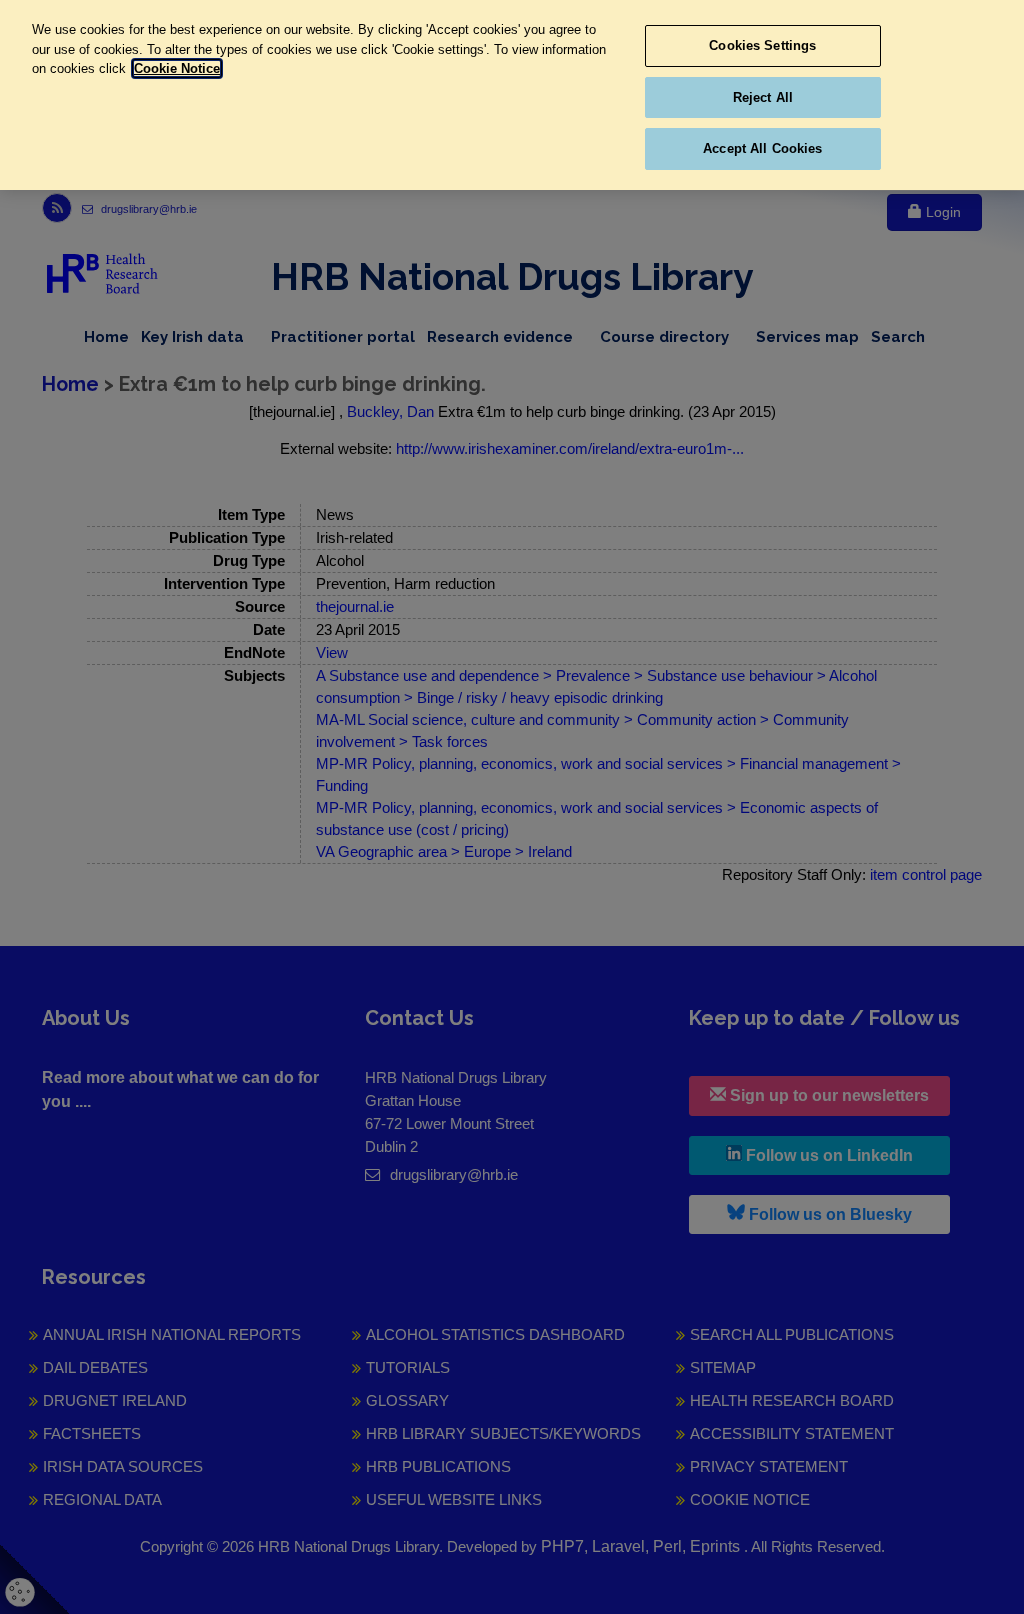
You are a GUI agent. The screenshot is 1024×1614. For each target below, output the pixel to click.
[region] (512, 95)
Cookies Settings (762, 45)
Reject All (763, 97)
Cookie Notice (177, 68)
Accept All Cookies (762, 148)
